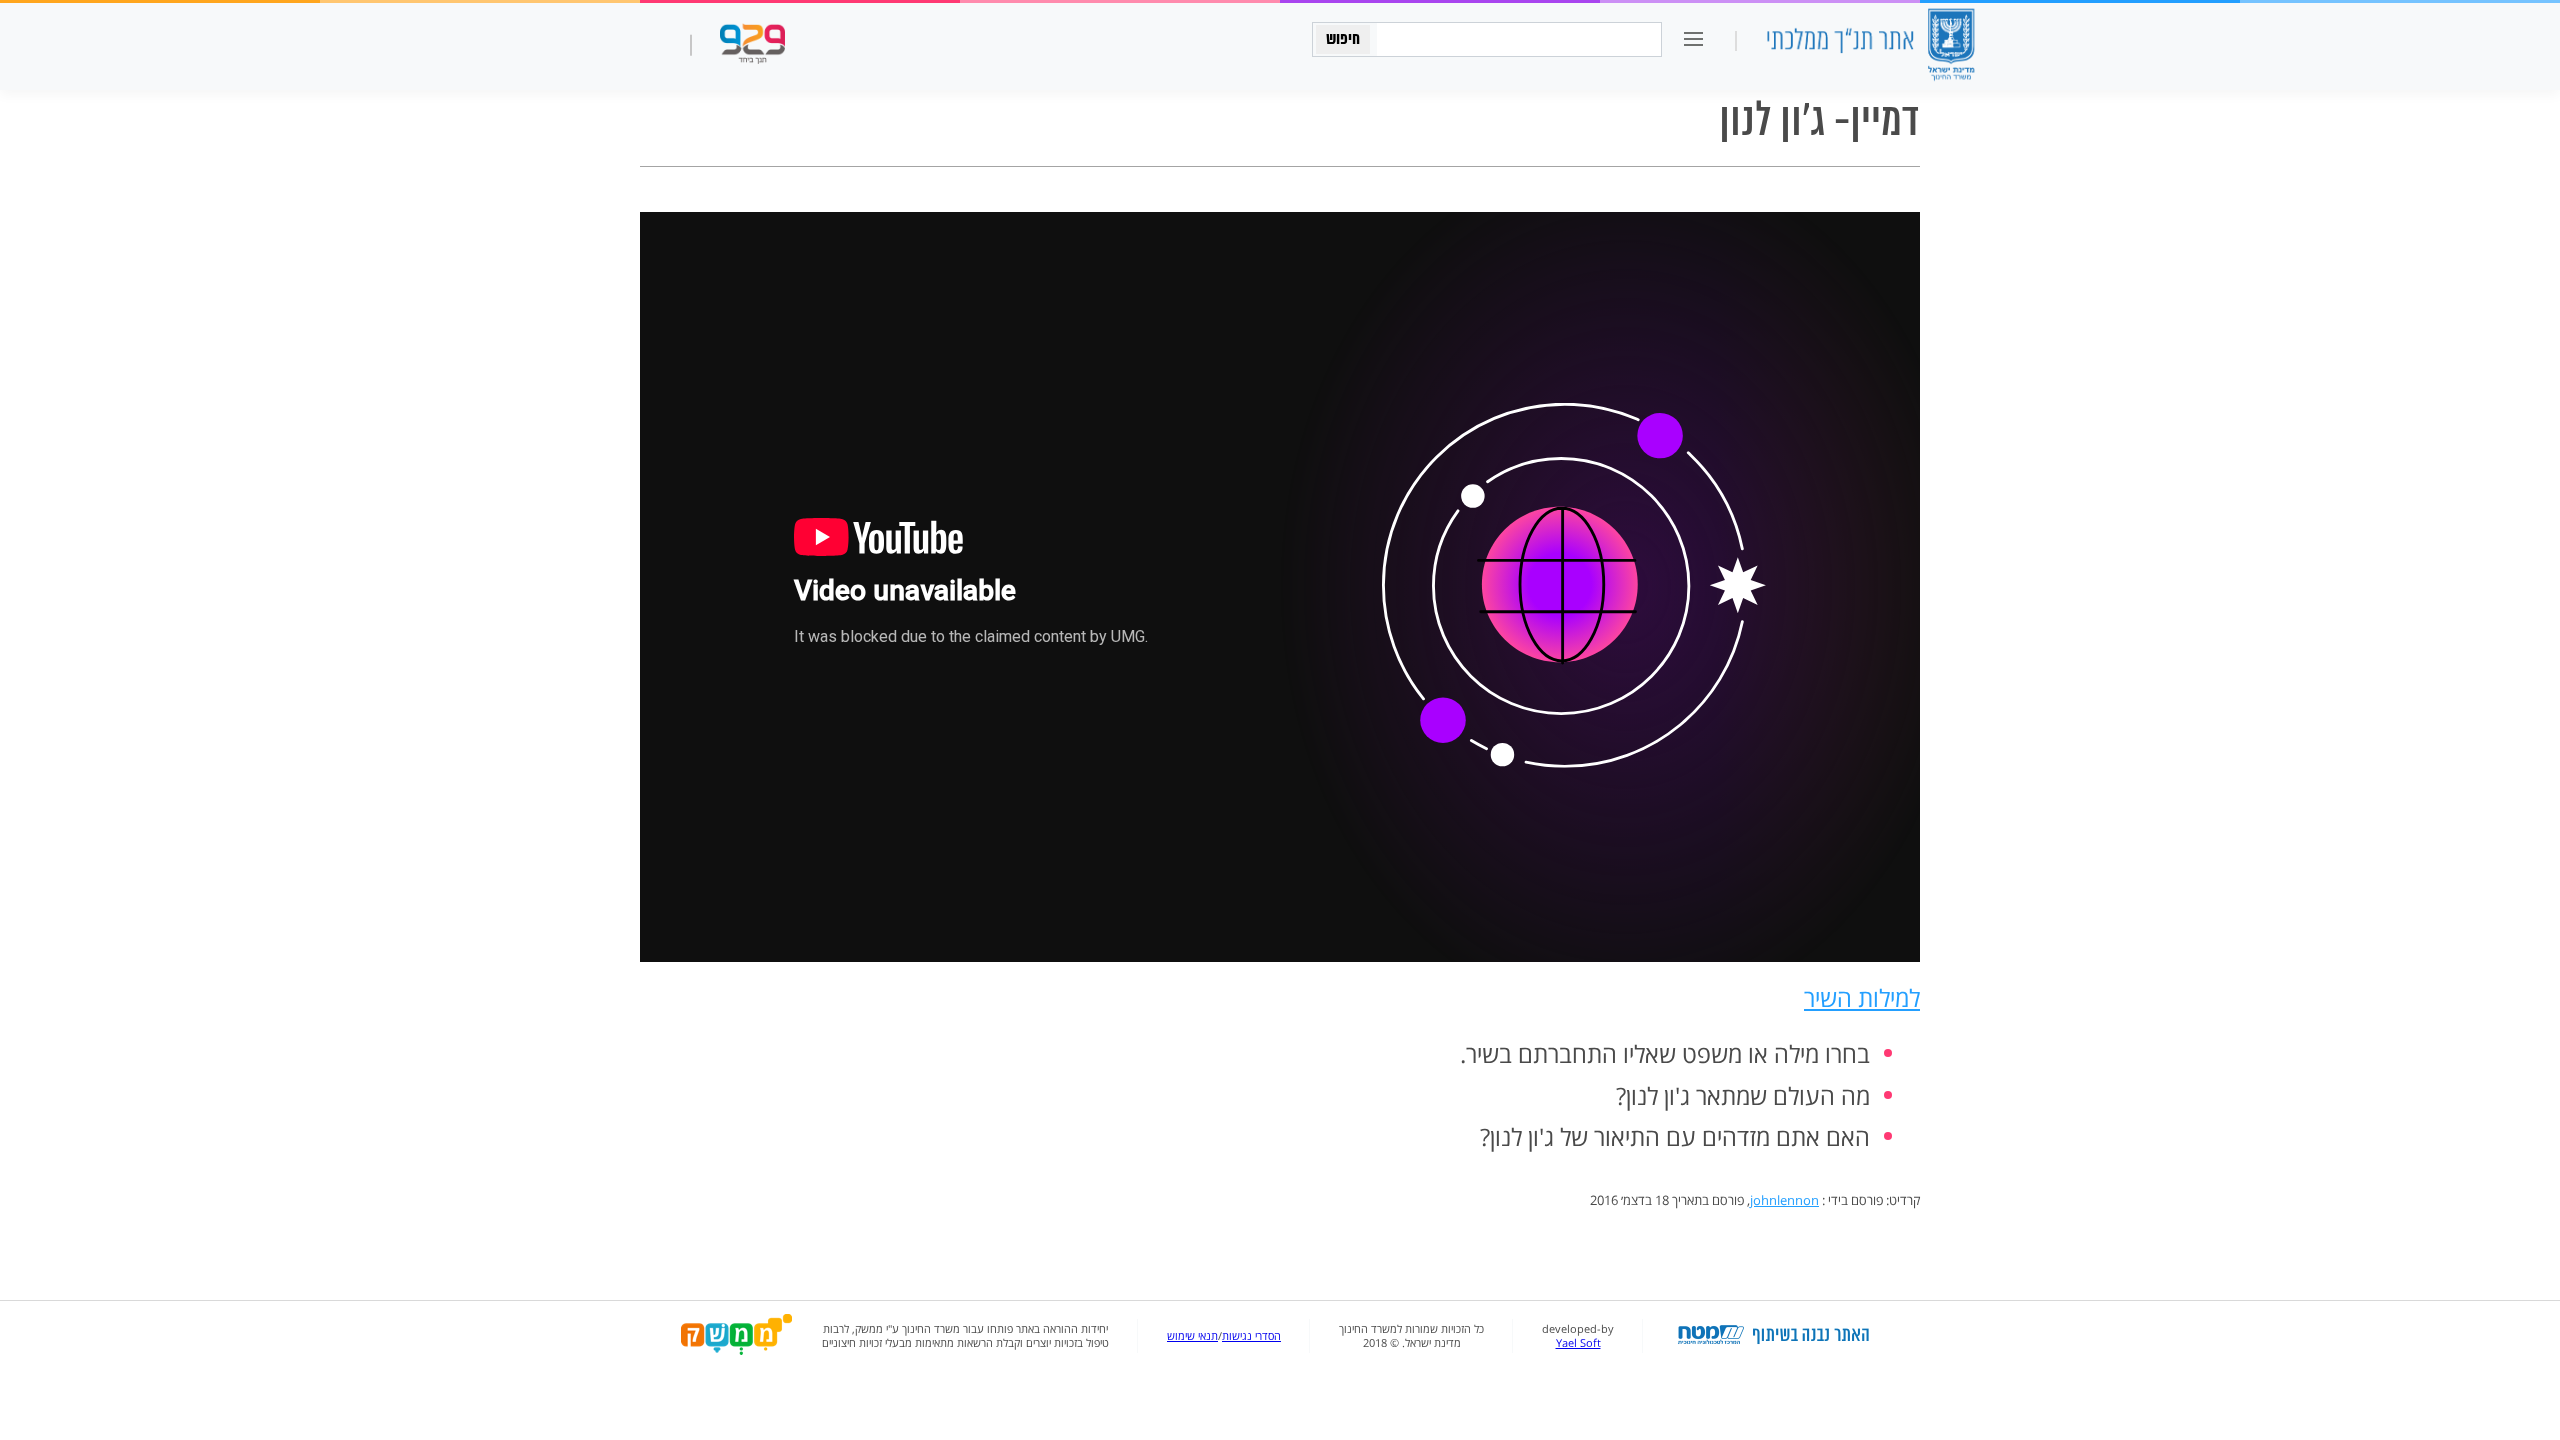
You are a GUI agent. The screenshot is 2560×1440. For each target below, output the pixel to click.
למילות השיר (1862, 997)
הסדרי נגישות (1251, 1336)
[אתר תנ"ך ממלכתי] (1870, 46)
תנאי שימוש (1192, 1336)
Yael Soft (1578, 1343)
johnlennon (1784, 1200)
